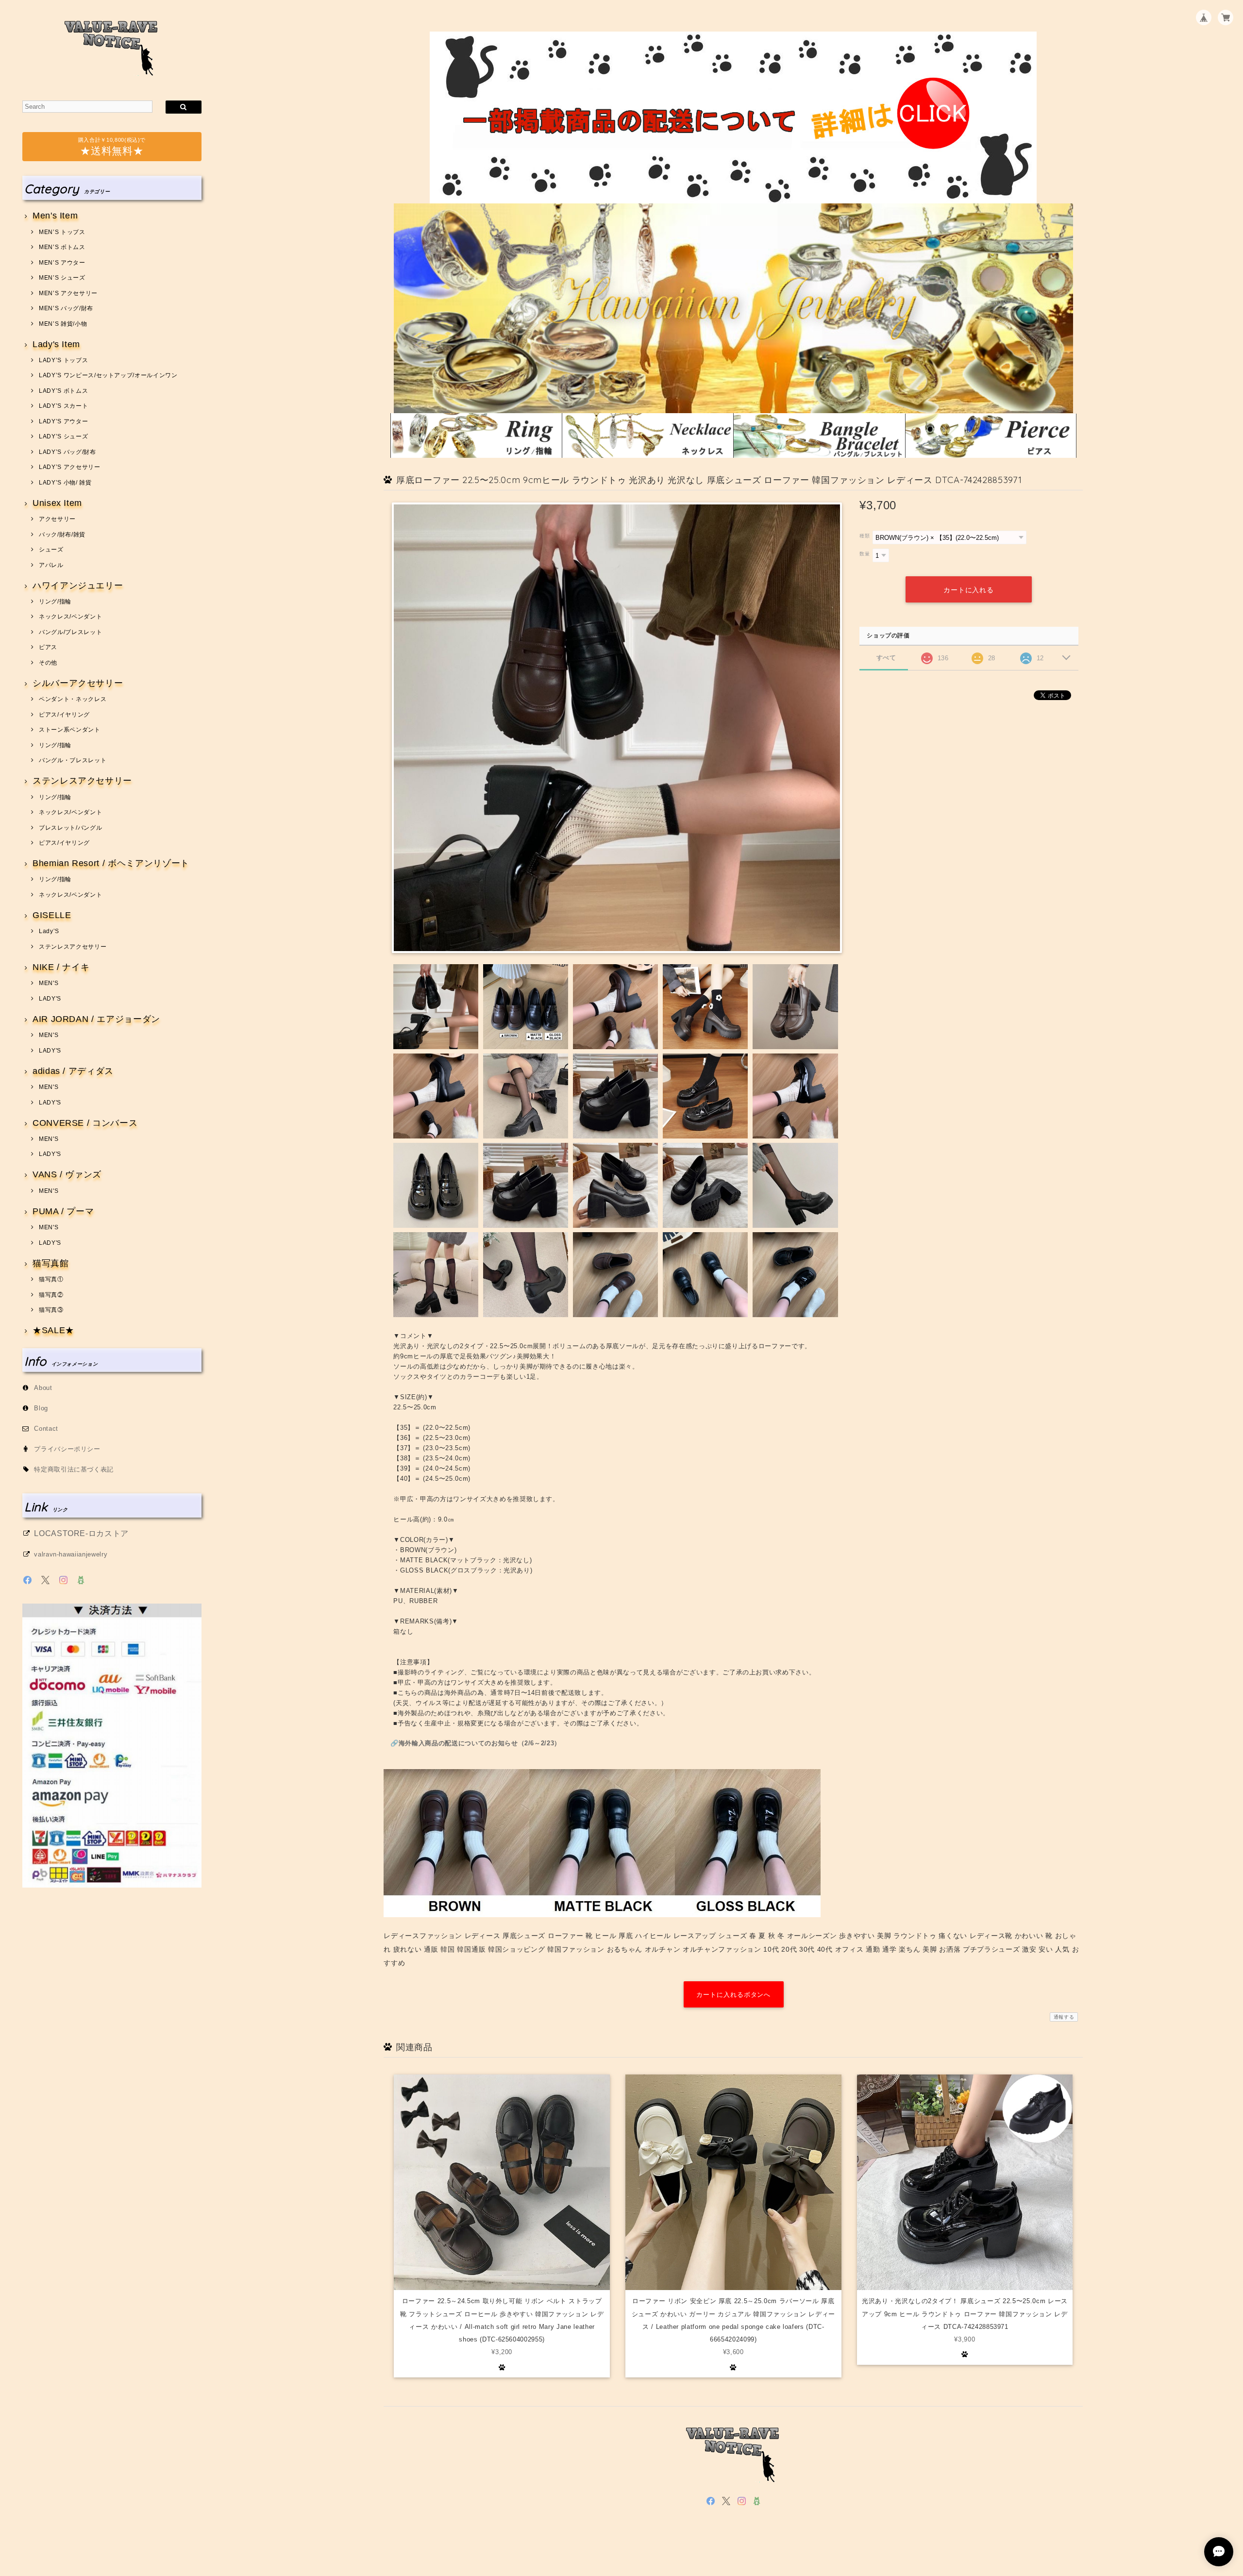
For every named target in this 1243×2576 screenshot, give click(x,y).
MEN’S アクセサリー (68, 293)
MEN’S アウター (62, 263)
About (43, 1388)
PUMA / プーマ (63, 1212)
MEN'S (49, 983)
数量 (865, 554)
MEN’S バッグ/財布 (66, 308)
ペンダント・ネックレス (73, 699)
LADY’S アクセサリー (69, 467)
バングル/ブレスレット (70, 632)
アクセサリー (57, 519)
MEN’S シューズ (62, 278)
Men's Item (55, 216)
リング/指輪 (55, 602)
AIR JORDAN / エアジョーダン (96, 1019)
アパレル (51, 565)
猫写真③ (51, 1310)
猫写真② (51, 1295)
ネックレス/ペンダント (70, 617)
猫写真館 (50, 1263)
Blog (41, 1408)
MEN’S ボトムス (62, 247)
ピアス (48, 647)
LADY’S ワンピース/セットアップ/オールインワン (108, 375)
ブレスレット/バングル (70, 828)
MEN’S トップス (62, 232)
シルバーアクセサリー (78, 683)
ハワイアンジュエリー (78, 586)
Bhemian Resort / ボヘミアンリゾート (111, 863)
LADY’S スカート (63, 406)
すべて (886, 658)
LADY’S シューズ (63, 436)
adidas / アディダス (73, 1071)
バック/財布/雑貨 (62, 535)
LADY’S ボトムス (63, 391)
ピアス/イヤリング (64, 715)
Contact (46, 1429)
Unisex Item (57, 503)
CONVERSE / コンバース (85, 1123)
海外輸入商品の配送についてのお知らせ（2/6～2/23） (480, 1743)
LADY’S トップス (63, 360)
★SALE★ (53, 1330)
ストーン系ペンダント (69, 730)
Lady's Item (56, 344)
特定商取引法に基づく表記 (74, 1469)
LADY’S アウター (63, 421)
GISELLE (52, 915)
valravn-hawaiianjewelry (71, 1554)
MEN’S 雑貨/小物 (63, 324)
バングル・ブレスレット (73, 760)
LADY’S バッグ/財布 (67, 452)
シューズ (51, 550)
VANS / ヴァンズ (67, 1175)
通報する (1064, 2017)
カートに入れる (969, 590)
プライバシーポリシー (67, 1449)
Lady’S (49, 931)
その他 (48, 663)
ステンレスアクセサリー (82, 781)
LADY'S (50, 999)
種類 (865, 536)
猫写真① (51, 1279)
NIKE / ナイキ (61, 967)
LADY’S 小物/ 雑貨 (65, 483)
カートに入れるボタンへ (733, 1995)
